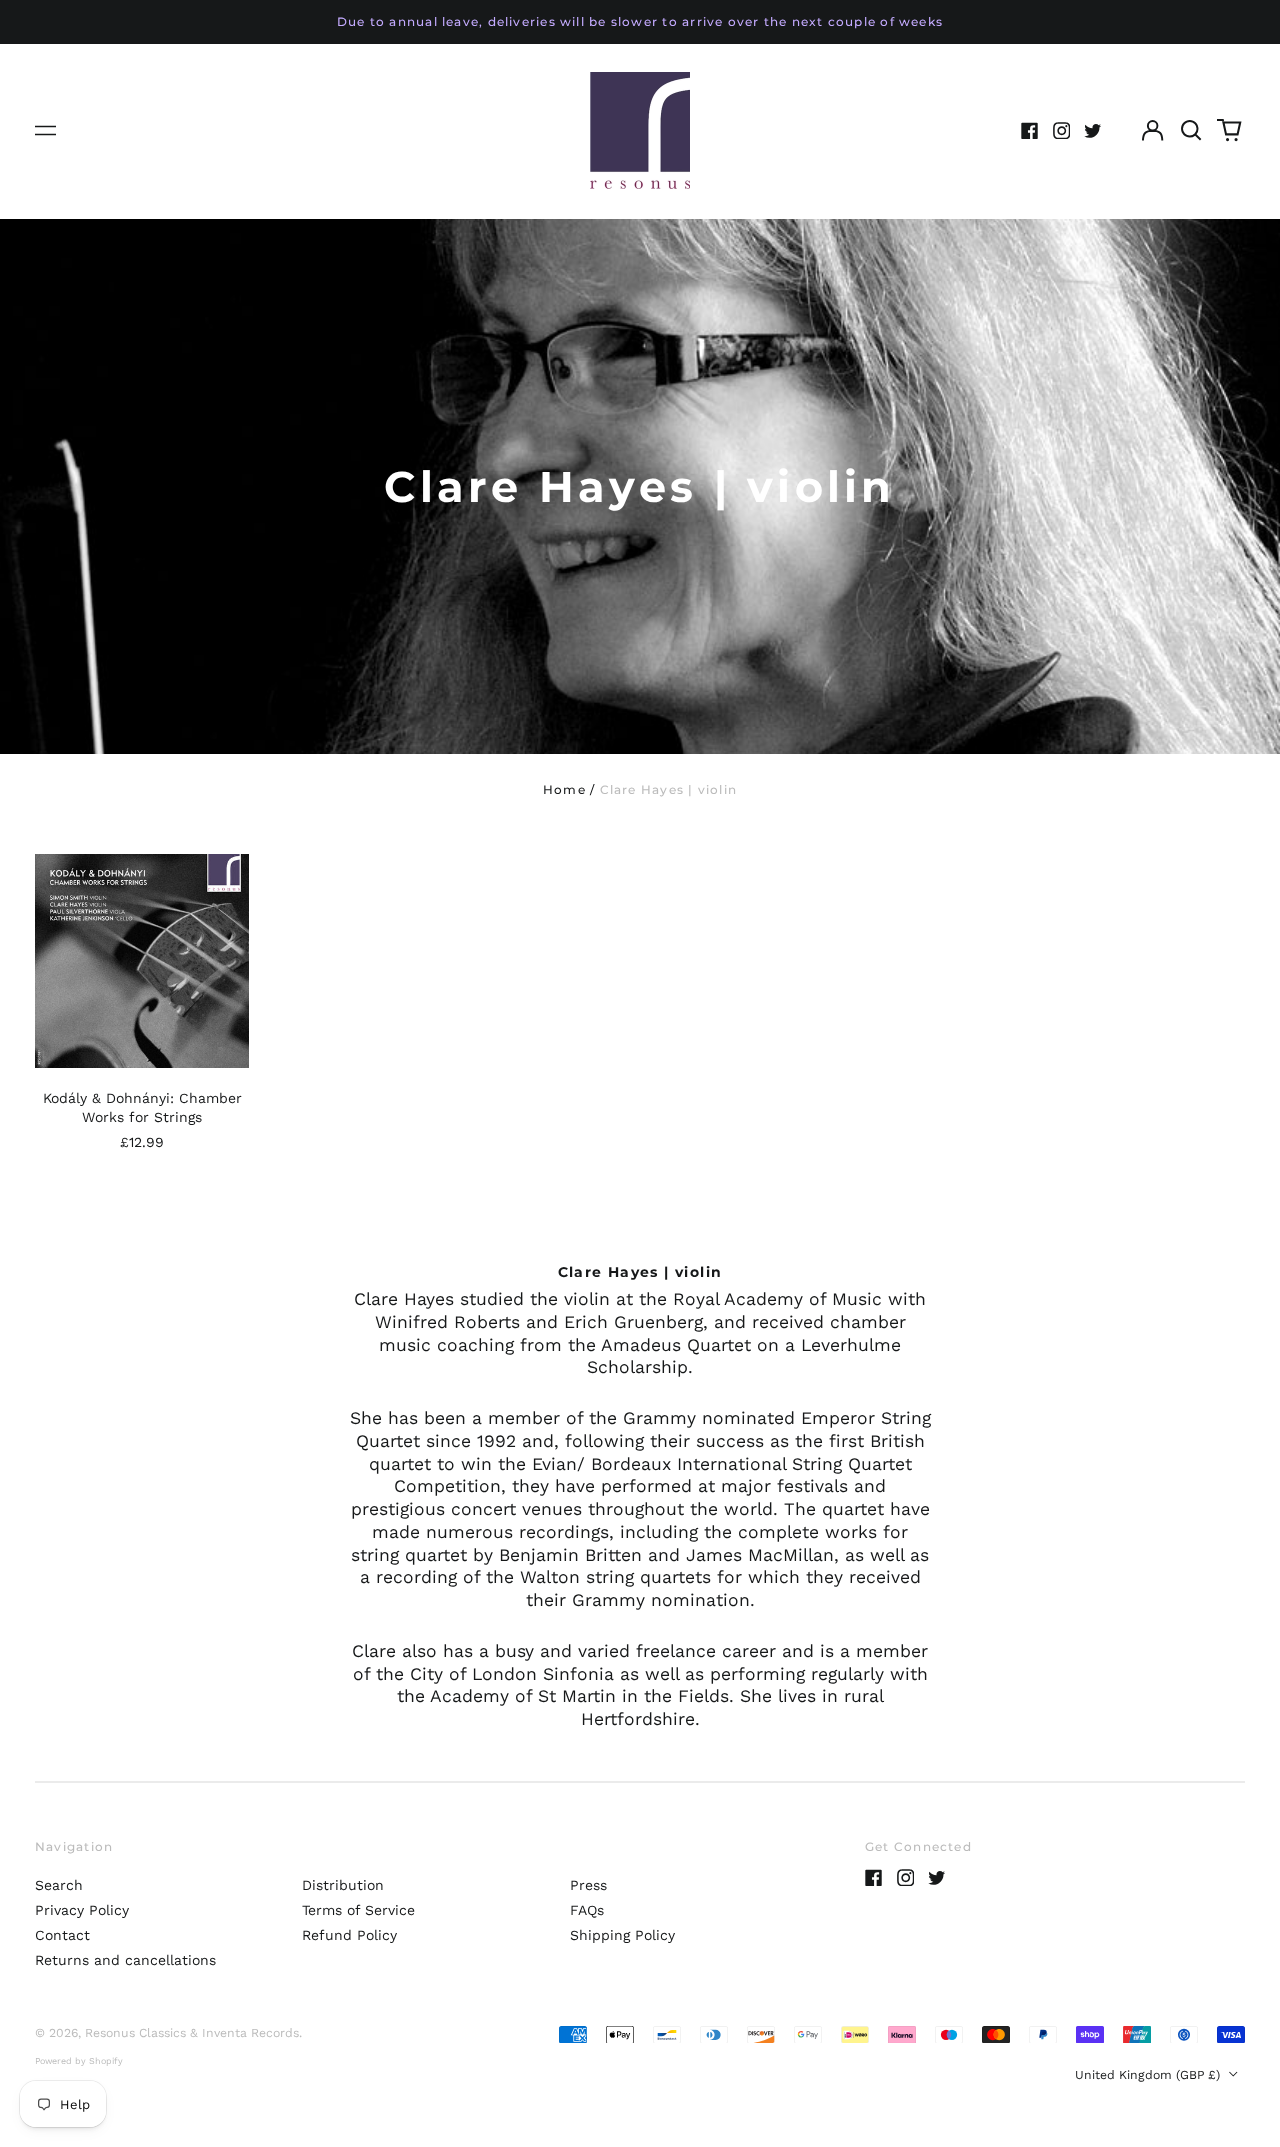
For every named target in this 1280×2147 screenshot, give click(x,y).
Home (564, 789)
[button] (1191, 131)
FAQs (587, 1910)
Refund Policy (349, 1935)
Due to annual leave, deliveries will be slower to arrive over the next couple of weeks (640, 21)
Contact (62, 1935)
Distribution (343, 1885)
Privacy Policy (82, 1910)
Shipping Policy (622, 1935)
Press (588, 1885)
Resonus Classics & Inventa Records (192, 2033)
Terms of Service (358, 1910)
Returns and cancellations (125, 1960)
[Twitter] (1093, 131)
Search (59, 1885)
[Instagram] (1062, 131)
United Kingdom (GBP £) (1149, 2075)
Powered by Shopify (79, 2061)
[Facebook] (1030, 131)
